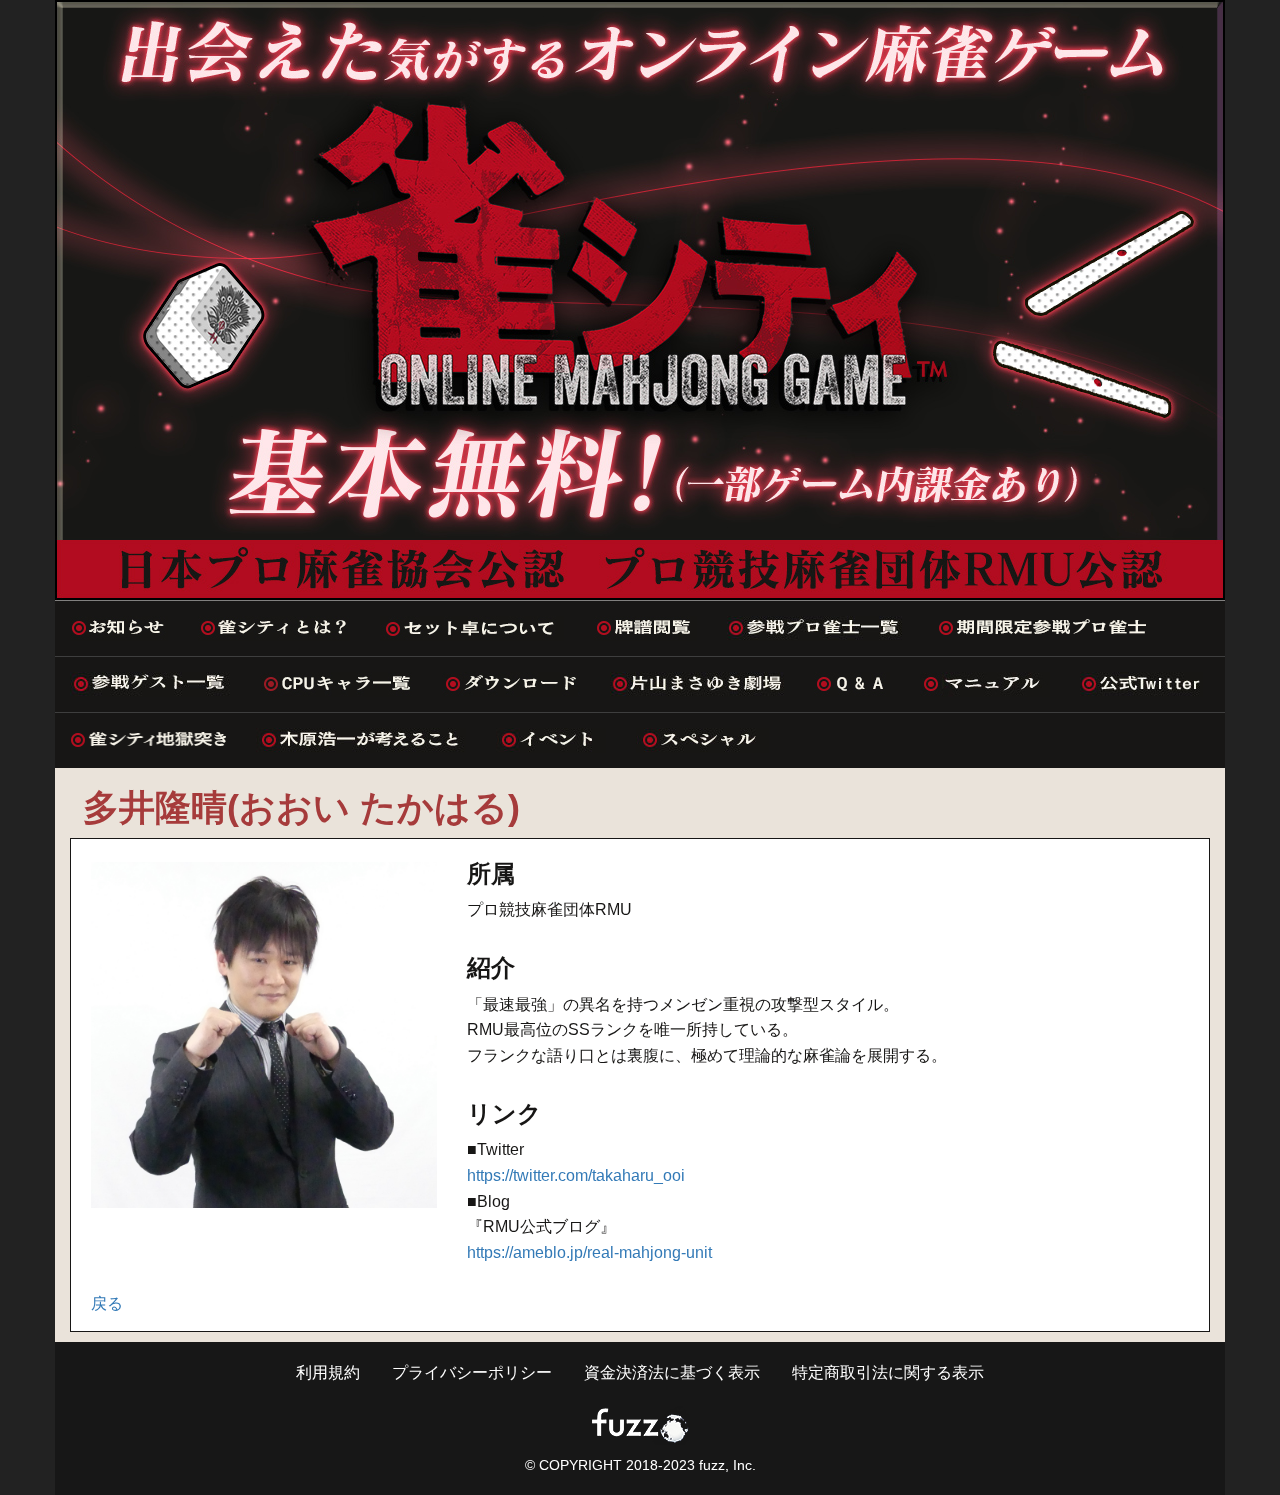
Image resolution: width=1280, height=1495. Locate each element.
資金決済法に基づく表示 (672, 1372)
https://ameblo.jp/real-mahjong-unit (589, 1252)
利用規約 (328, 1372)
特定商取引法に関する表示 (888, 1372)
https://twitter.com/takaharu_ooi (576, 1175)
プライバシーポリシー (472, 1372)
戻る (107, 1303)
